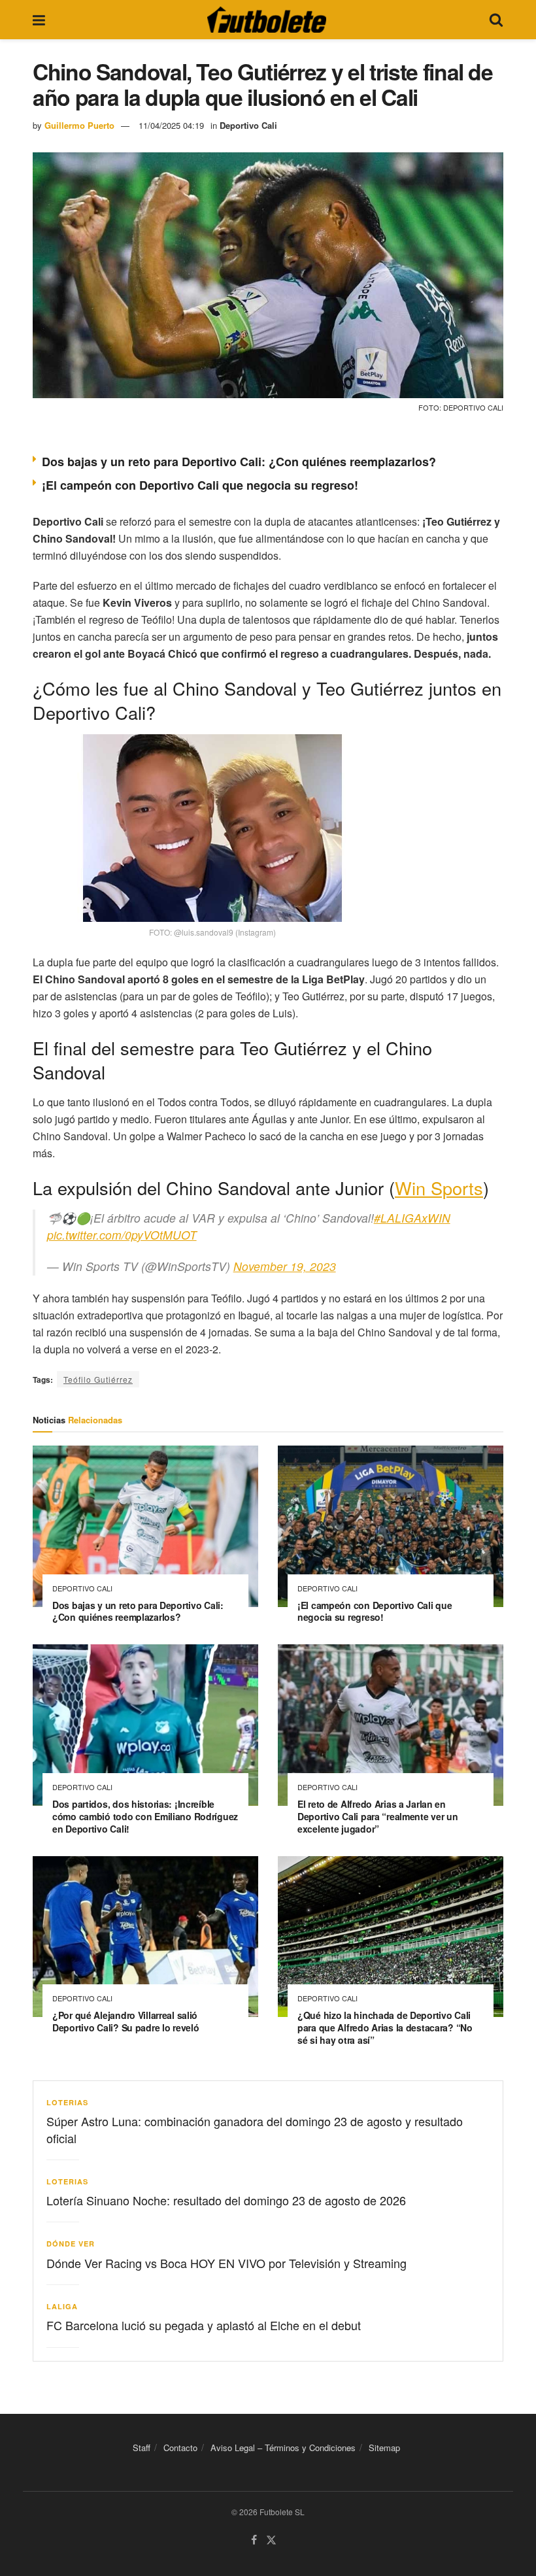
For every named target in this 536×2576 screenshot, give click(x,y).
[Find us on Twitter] (271, 2540)
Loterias (67, 2102)
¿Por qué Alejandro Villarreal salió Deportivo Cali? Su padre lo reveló (126, 2021)
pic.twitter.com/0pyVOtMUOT (122, 1235)
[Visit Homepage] (267, 20)
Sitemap (384, 2448)
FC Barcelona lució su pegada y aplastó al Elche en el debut (204, 2325)
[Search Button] (496, 20)
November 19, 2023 (285, 1266)
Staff (142, 2448)
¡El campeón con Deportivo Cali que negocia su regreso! (200, 485)
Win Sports (439, 1188)
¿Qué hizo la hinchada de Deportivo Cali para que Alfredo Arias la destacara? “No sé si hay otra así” (385, 2027)
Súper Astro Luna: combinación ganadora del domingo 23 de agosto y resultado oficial (255, 2129)
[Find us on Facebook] (254, 2540)
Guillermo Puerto (79, 125)
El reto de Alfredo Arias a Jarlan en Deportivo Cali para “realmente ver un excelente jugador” (378, 1816)
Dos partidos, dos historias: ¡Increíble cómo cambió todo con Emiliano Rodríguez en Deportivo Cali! (145, 1816)
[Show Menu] (39, 20)
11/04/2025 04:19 (171, 125)
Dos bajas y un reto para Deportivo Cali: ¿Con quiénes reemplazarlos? (239, 462)
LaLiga (62, 2306)
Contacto (180, 2448)
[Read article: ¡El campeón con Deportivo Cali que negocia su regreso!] (391, 1526)
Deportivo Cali (248, 125)
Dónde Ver (71, 2244)
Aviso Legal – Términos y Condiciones (283, 2448)
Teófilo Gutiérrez (98, 1379)
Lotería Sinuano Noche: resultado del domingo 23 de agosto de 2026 (226, 2200)
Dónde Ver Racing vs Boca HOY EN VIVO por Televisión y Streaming (226, 2263)
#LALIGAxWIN (412, 1218)
